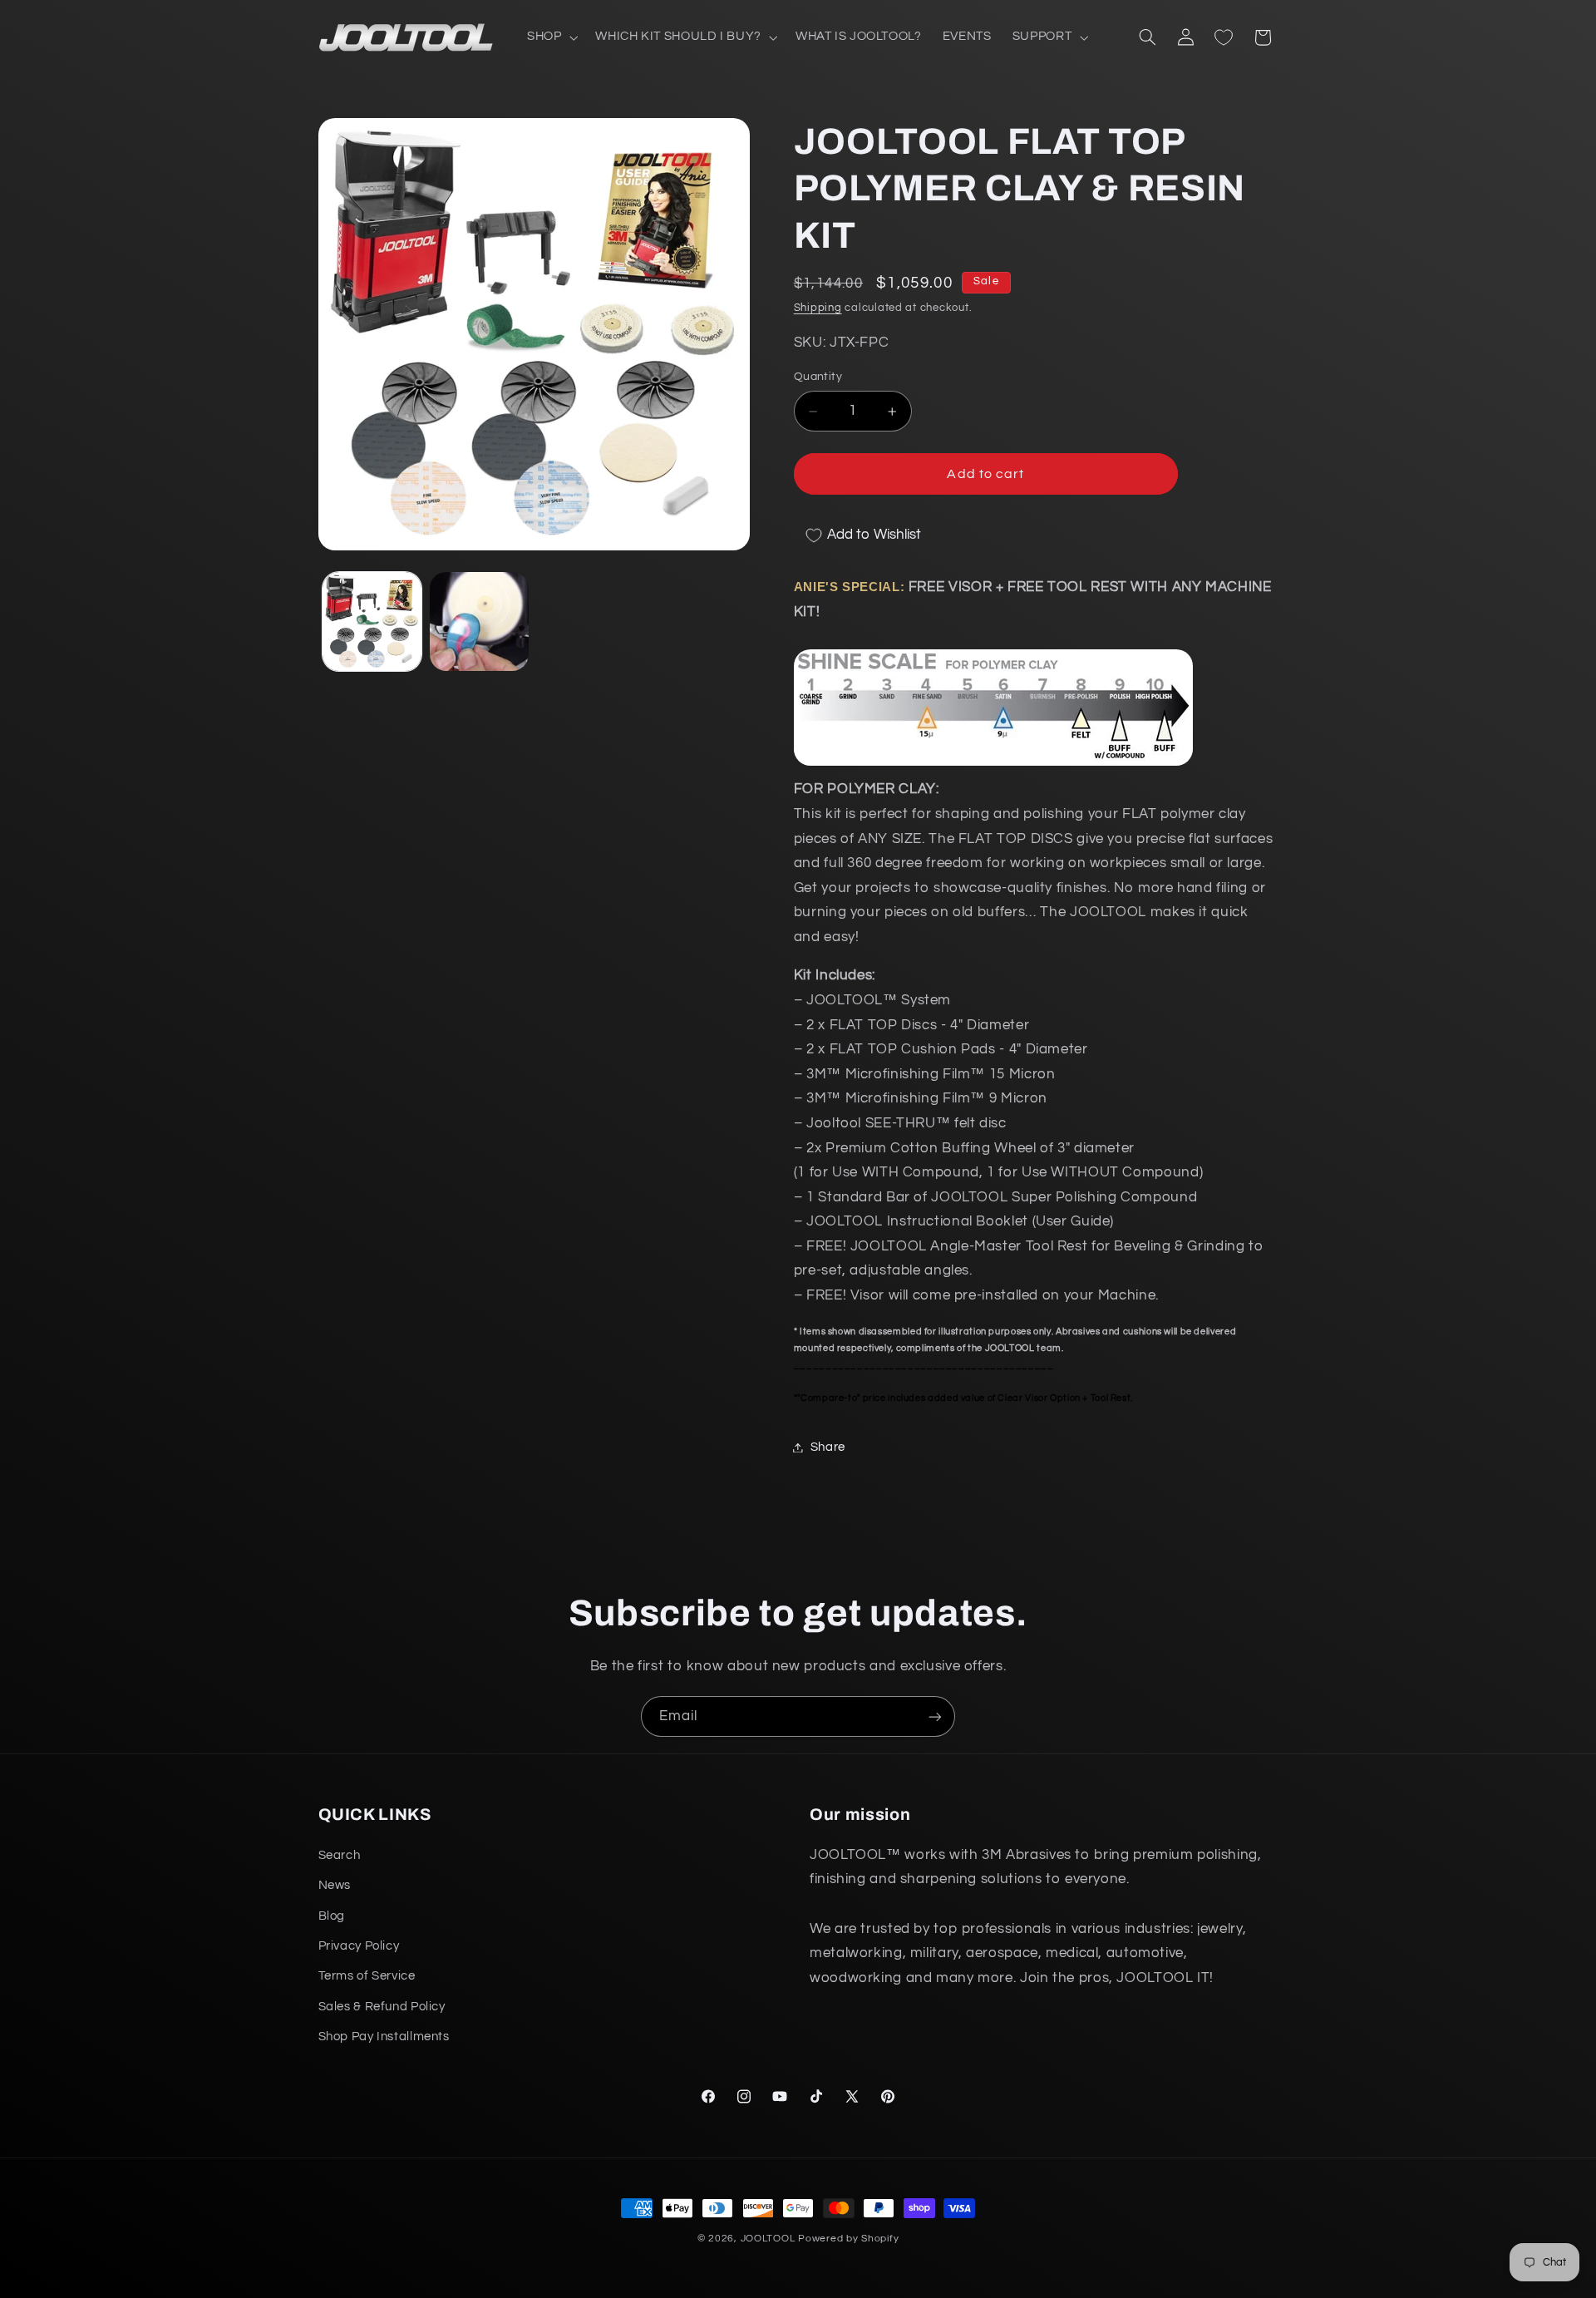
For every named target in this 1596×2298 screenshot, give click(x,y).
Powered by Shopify (848, 2239)
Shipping (818, 309)
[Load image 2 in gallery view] (479, 621)
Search (340, 1855)
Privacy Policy (359, 1946)
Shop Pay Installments (384, 2037)
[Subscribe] (935, 1716)
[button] (550, 37)
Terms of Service (367, 1976)
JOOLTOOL (768, 2239)
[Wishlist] (1224, 37)
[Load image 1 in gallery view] (372, 621)
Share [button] (828, 1447)
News (335, 1885)
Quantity (818, 377)
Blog (332, 1916)
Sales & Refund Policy (382, 2007)
